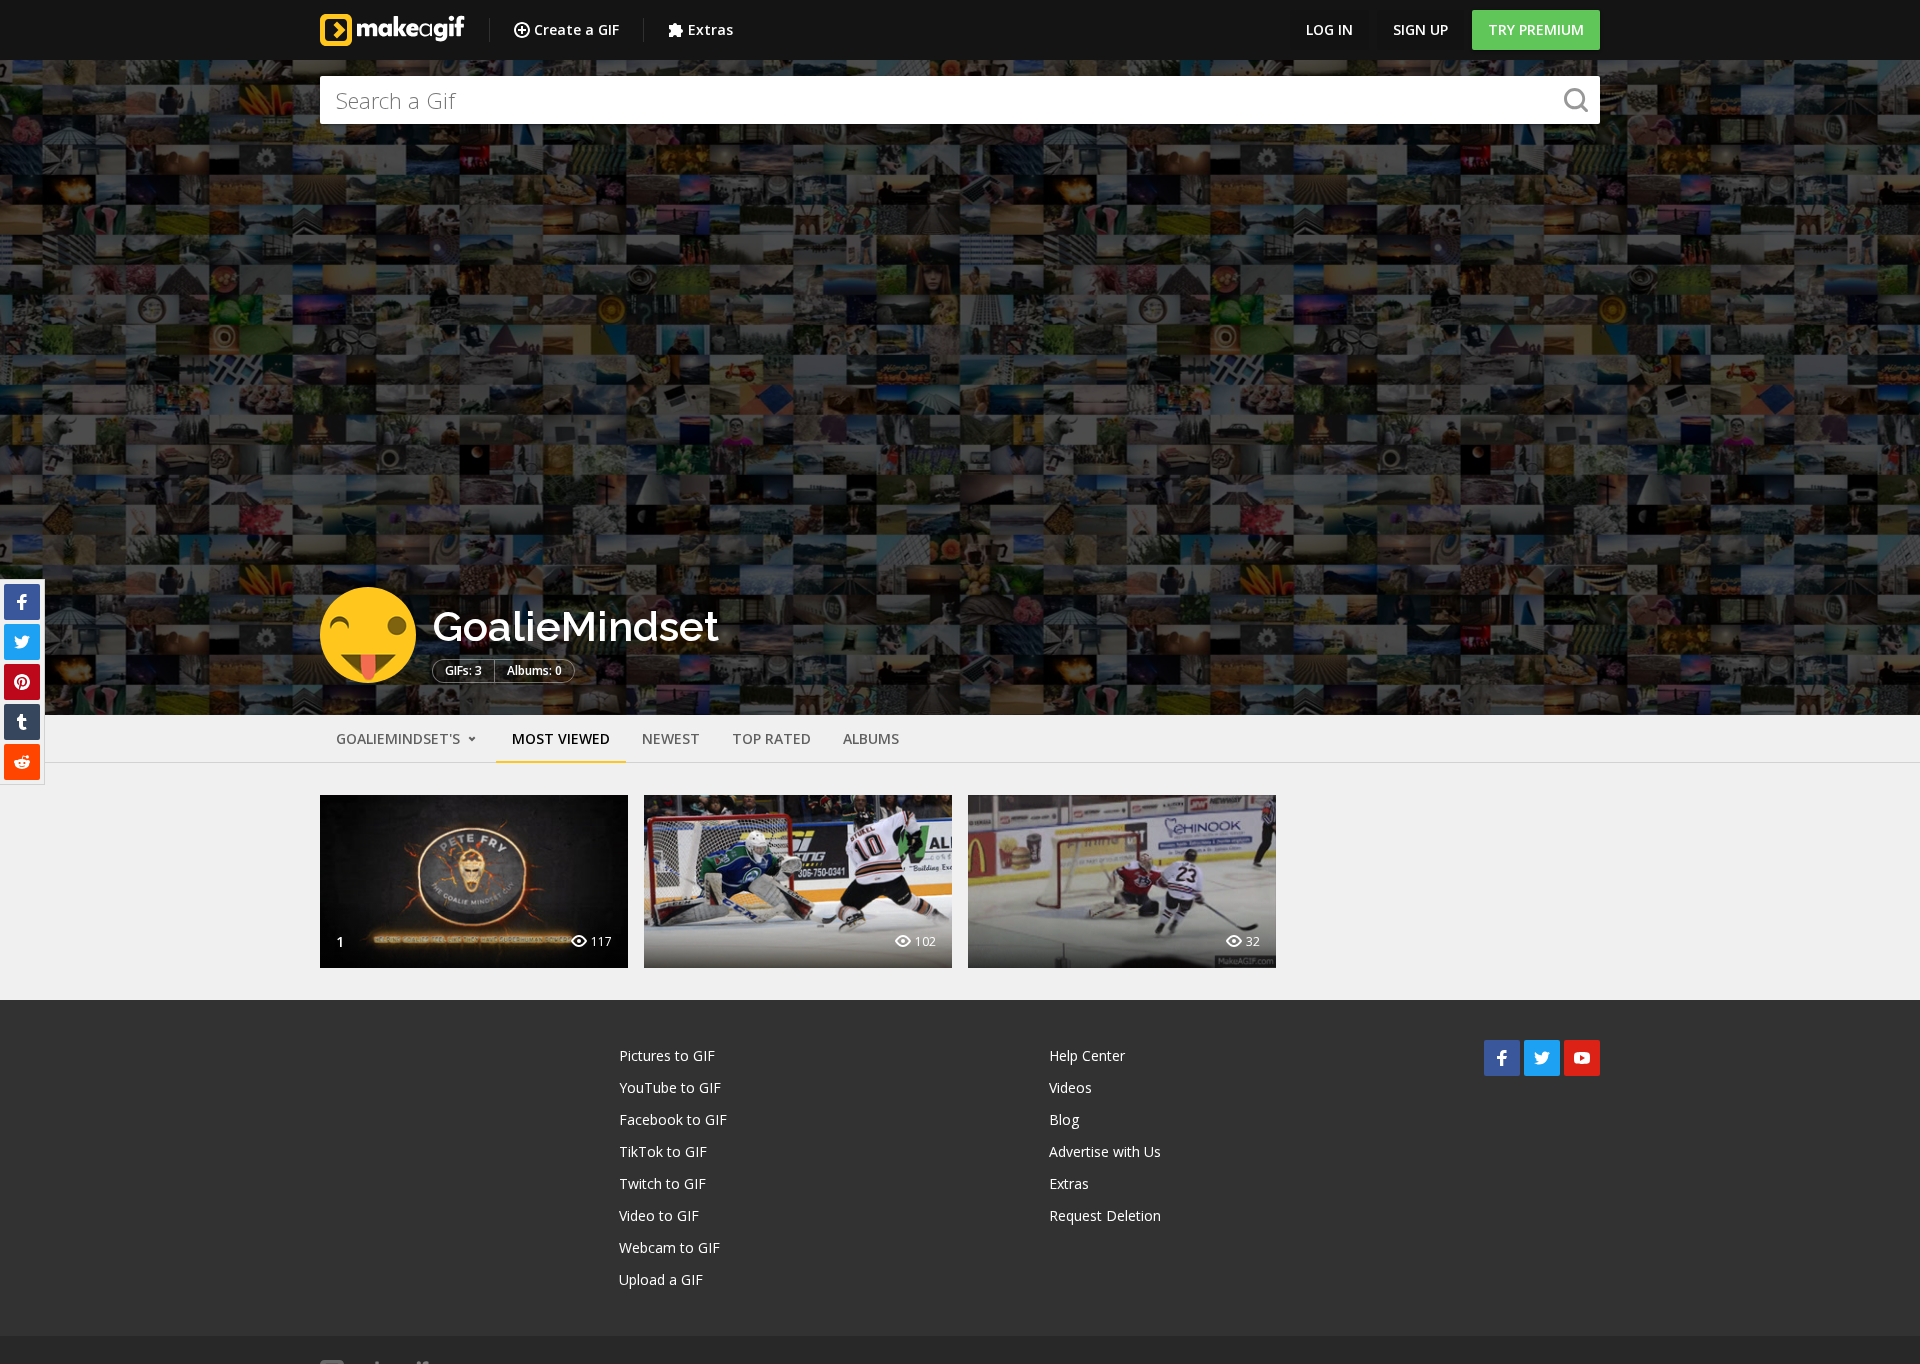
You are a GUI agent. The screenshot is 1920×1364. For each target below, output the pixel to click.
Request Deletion (1105, 1215)
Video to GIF (659, 1215)
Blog (1064, 1119)
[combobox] (960, 100)
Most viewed (561, 738)
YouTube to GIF (670, 1087)
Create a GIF (576, 29)
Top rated (771, 738)
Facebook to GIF (673, 1119)
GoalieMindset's (400, 738)
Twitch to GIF (662, 1183)
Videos (1070, 1087)
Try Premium (1536, 29)
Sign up (1420, 29)
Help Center (1087, 1055)
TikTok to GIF (663, 1151)
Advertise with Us (1105, 1151)
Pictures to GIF (667, 1055)
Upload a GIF (661, 1279)
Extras (710, 29)
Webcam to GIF (669, 1247)
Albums (871, 738)
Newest (671, 738)
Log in (1329, 29)
